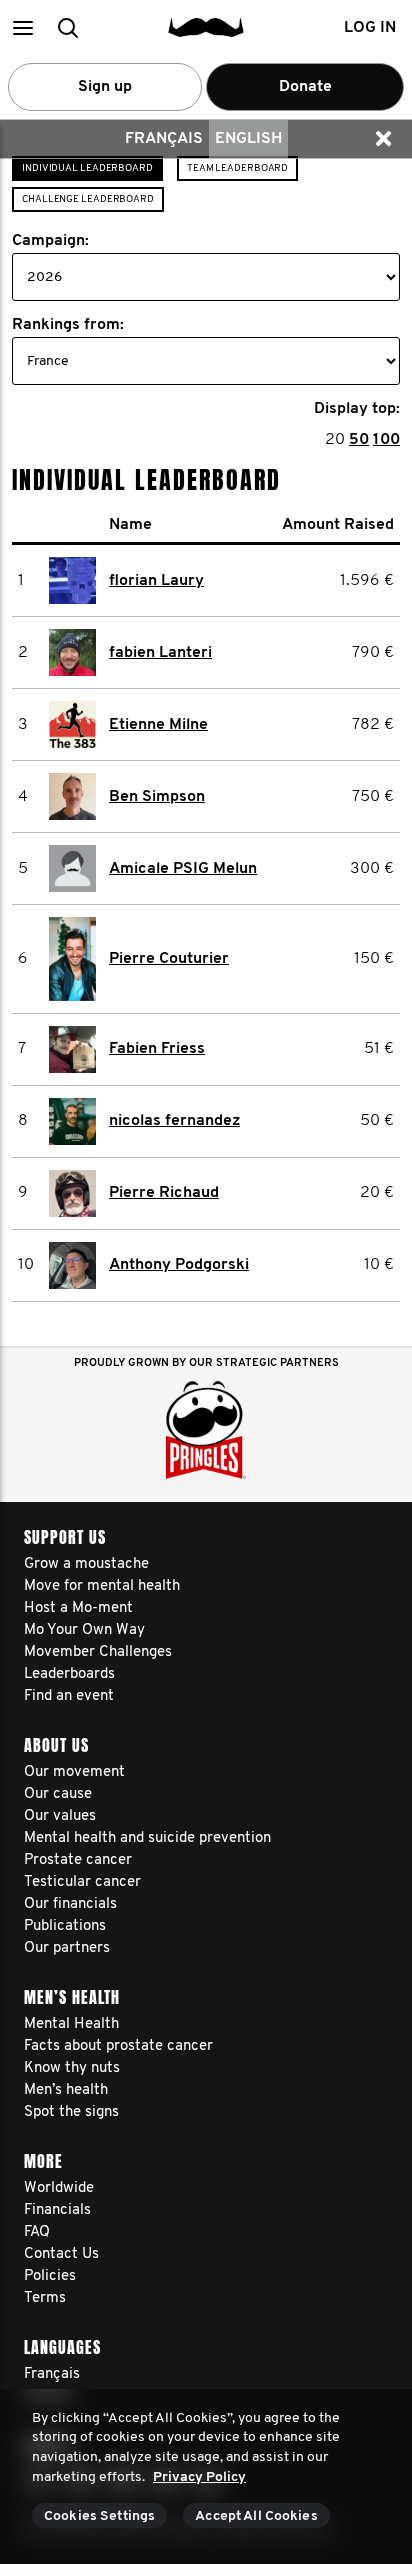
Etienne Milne (158, 725)
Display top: (357, 409)
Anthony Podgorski (179, 1265)
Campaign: (50, 241)
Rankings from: (68, 325)
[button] (22, 27)
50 (359, 440)
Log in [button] (370, 28)
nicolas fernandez (174, 1121)
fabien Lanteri (160, 653)
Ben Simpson (157, 797)
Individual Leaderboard (87, 168)
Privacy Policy (199, 2477)
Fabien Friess (157, 1049)
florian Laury (156, 581)
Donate (305, 87)
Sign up (105, 87)
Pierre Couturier (169, 959)
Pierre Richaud (164, 1193)
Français (164, 139)
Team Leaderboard (237, 168)
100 (386, 440)
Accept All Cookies (256, 2516)
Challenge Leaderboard (88, 199)
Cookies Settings (99, 2516)
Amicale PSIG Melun (183, 869)
